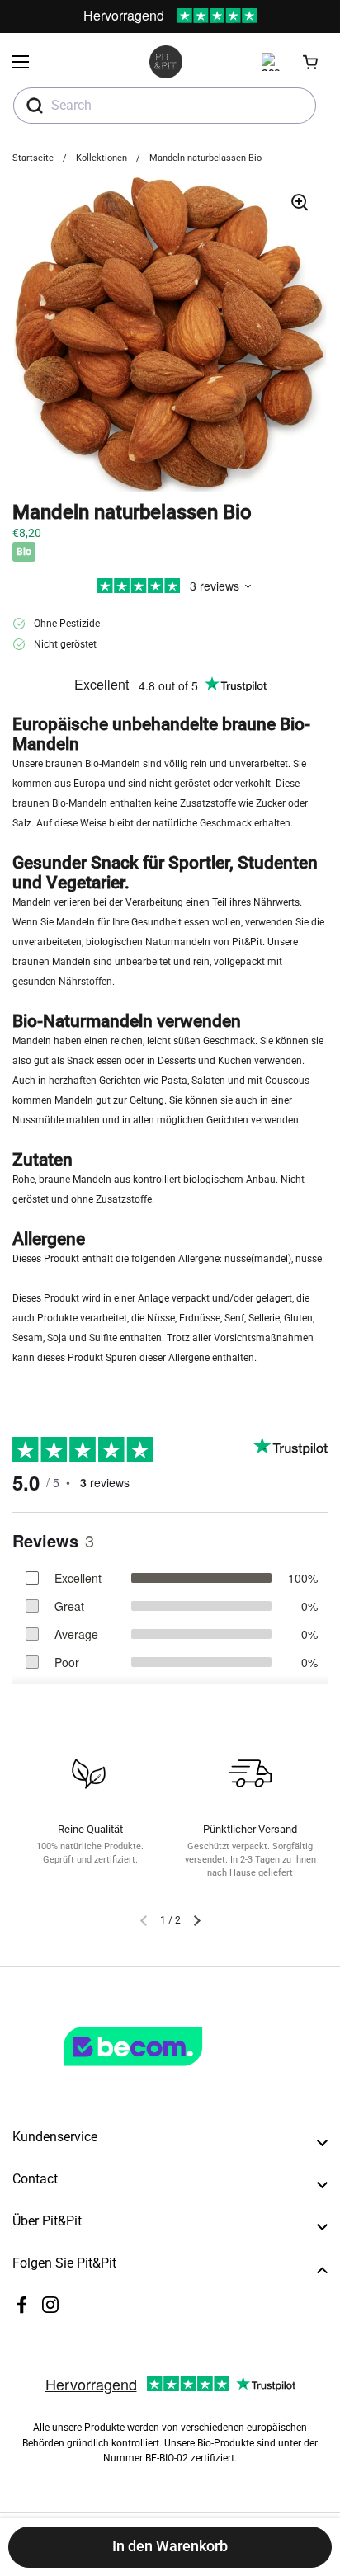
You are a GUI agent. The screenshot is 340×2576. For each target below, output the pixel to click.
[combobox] (165, 106)
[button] (311, 62)
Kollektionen (102, 158)
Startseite (33, 158)
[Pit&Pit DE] (166, 62)
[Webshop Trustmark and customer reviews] (167, 2073)
